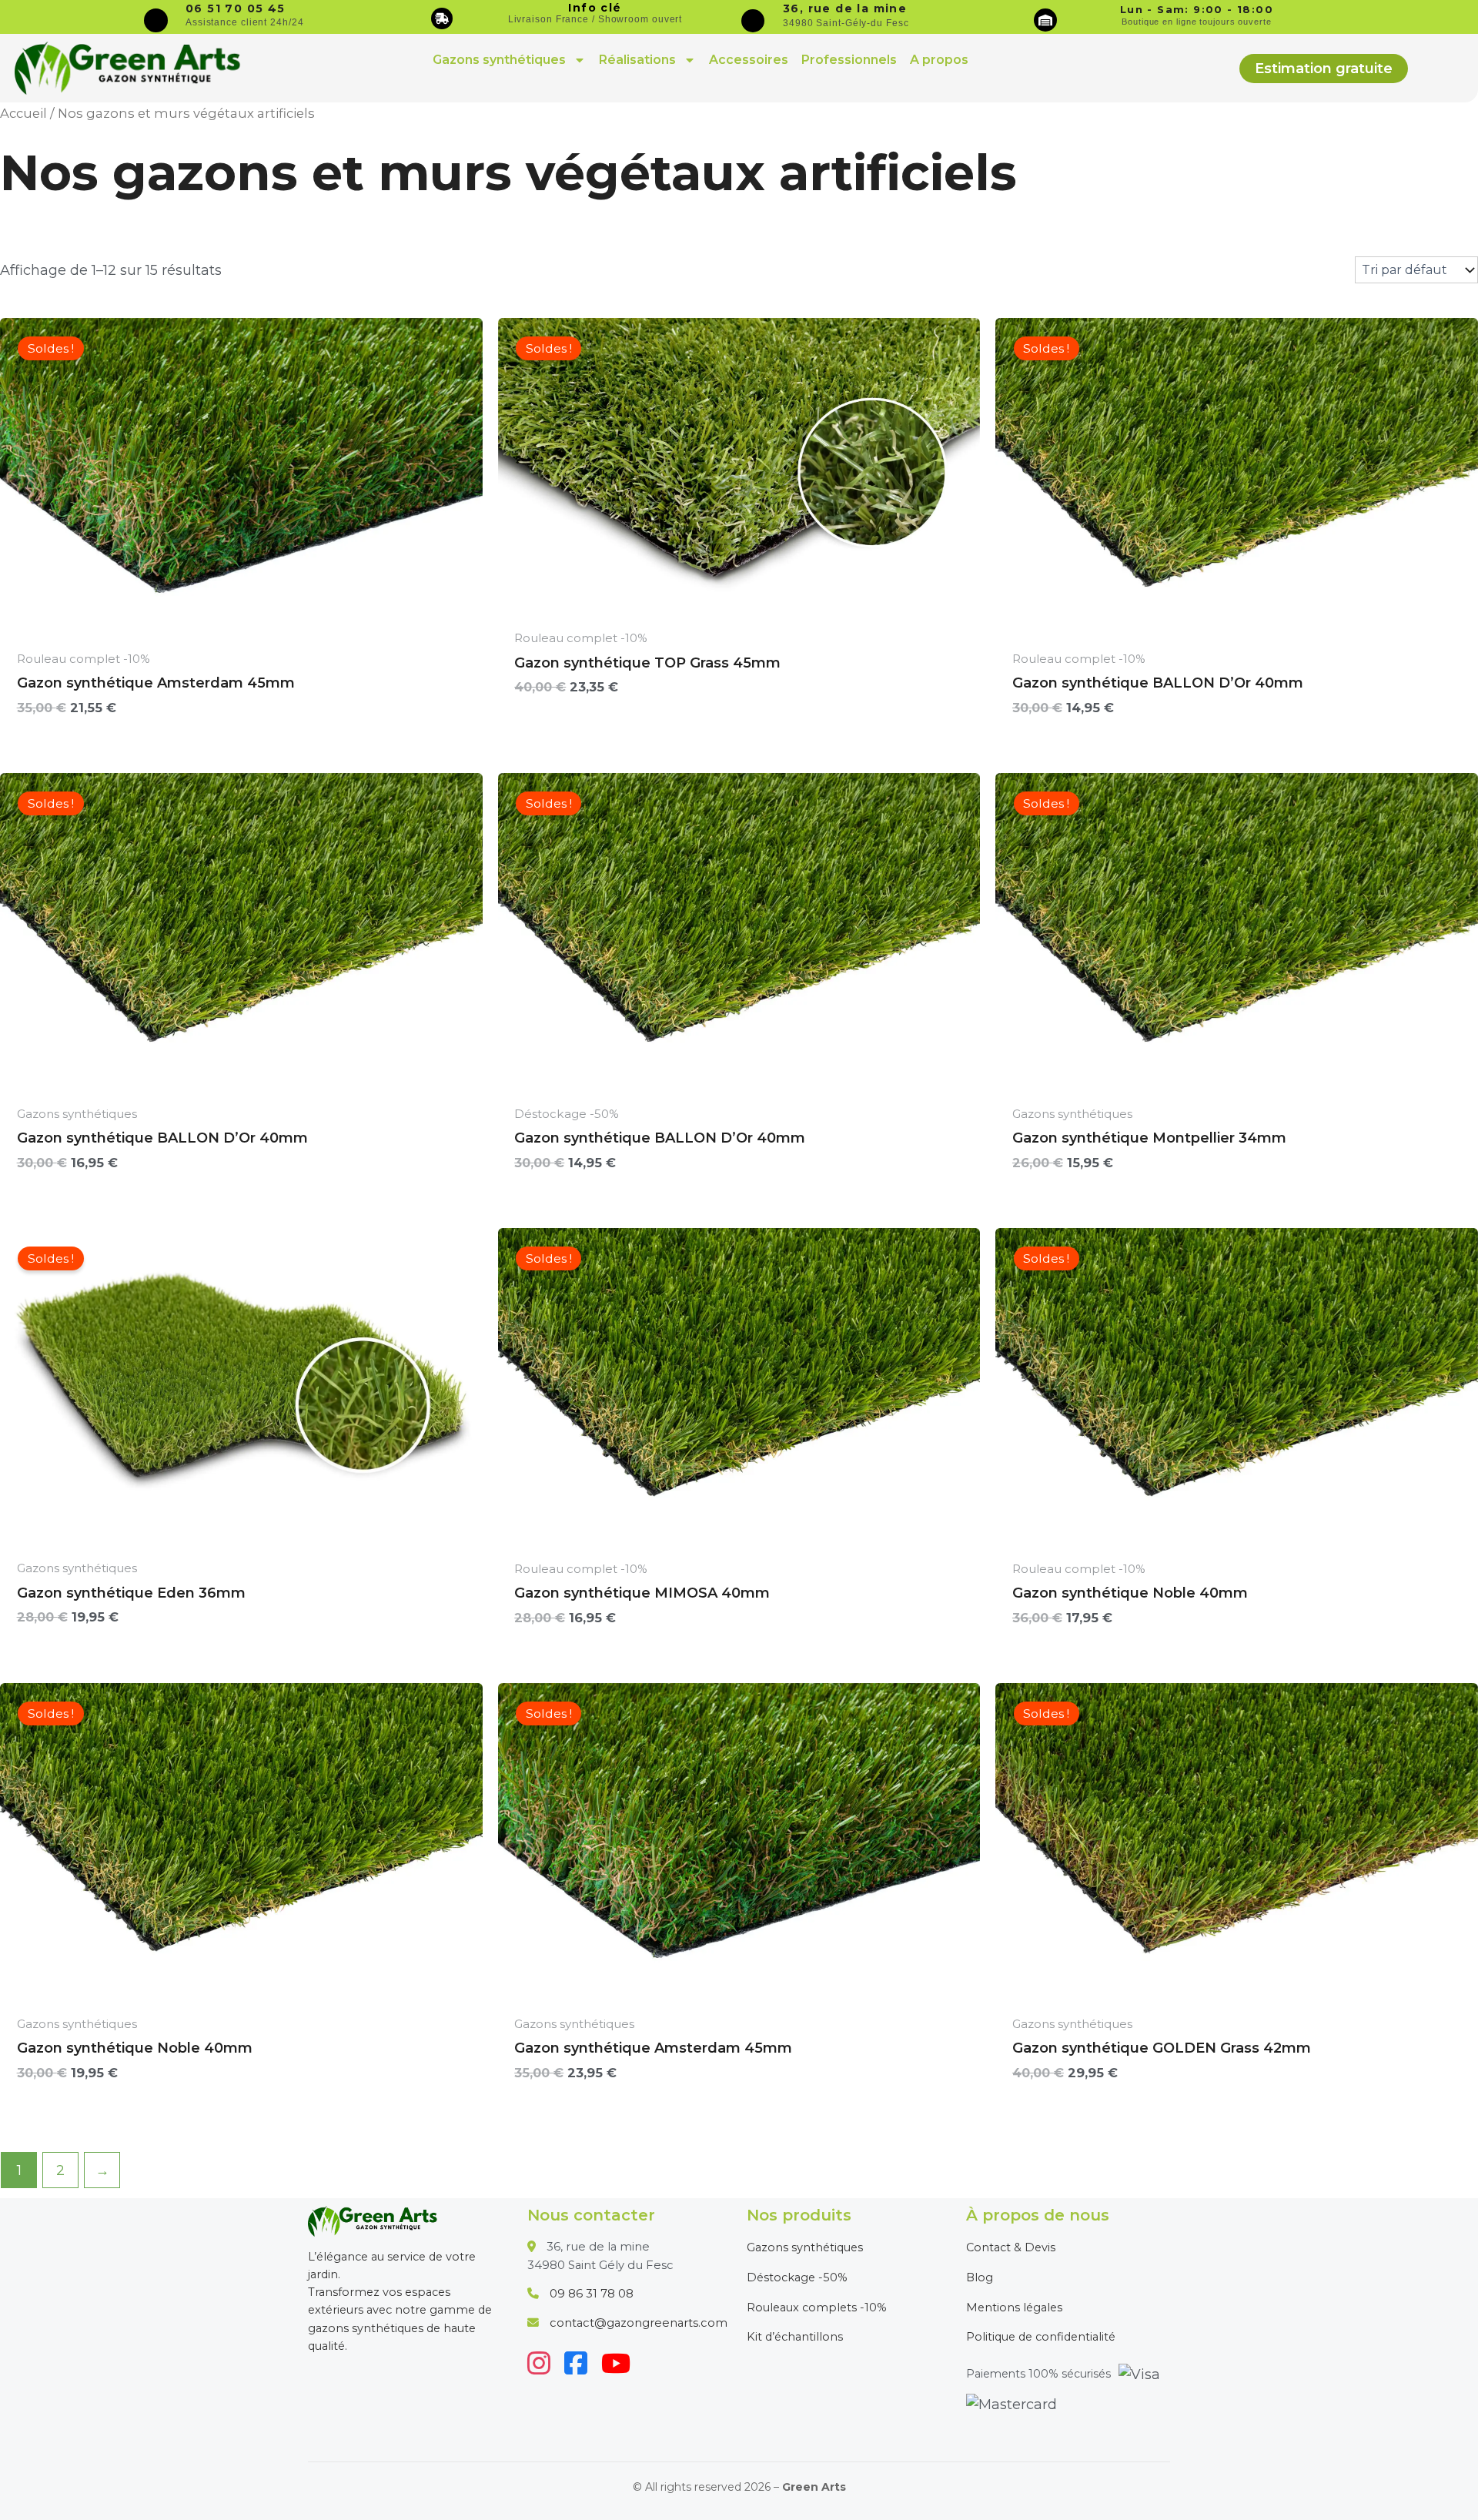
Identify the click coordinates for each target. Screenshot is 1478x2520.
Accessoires (749, 60)
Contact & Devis (1011, 2247)
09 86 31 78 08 (592, 2294)
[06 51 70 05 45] (156, 20)
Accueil (23, 113)
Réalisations (637, 60)
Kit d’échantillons (795, 2337)
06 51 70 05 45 (236, 8)
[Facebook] (576, 2363)
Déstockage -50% (797, 2277)
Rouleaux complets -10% (817, 2307)
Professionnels (849, 60)
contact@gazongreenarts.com (639, 2323)
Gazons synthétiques (499, 60)
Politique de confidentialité (1041, 2337)
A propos (939, 60)
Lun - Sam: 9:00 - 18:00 (1197, 9)
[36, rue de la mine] (753, 21)
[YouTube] (616, 2363)
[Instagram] (539, 2363)
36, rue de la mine (845, 8)
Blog (980, 2277)
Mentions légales (1014, 2307)
